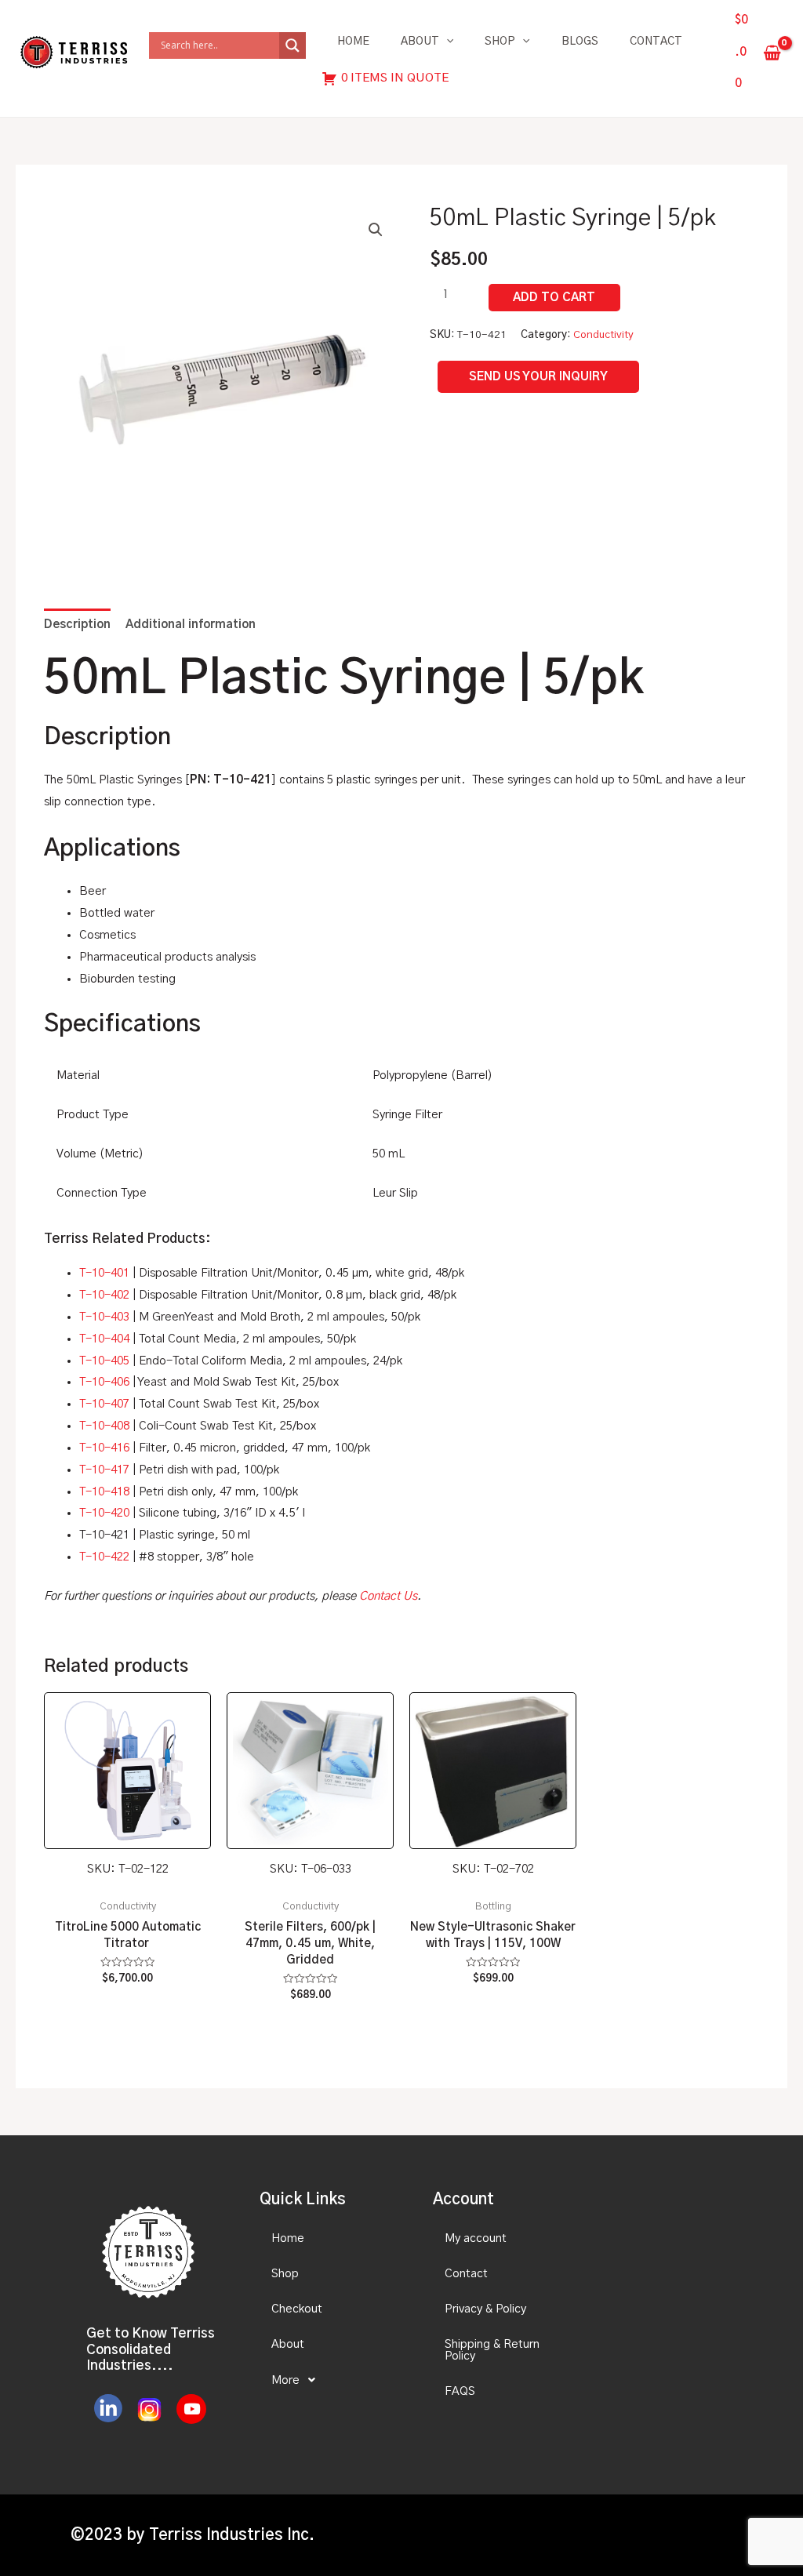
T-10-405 (104, 1361)
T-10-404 (104, 1339)
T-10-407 (104, 1404)
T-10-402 (104, 1295)
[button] (376, 230)
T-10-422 (104, 1557)
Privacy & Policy (485, 2309)
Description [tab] (77, 625)
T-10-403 (104, 1317)
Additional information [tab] (191, 625)
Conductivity (603, 335)
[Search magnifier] (292, 45)
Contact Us (388, 1596)
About (420, 42)
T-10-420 (104, 1513)
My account (476, 2238)
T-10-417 (104, 1470)
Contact (656, 42)
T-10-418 (104, 1492)
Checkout (297, 2309)
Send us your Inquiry (538, 377)
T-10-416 (104, 1448)
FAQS (460, 2391)
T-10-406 (104, 1382)
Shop (500, 42)
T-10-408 (104, 1426)
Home (353, 42)
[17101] (554, 298)
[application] (446, 42)
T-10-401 (104, 1273)
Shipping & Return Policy (492, 2350)
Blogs (580, 42)
